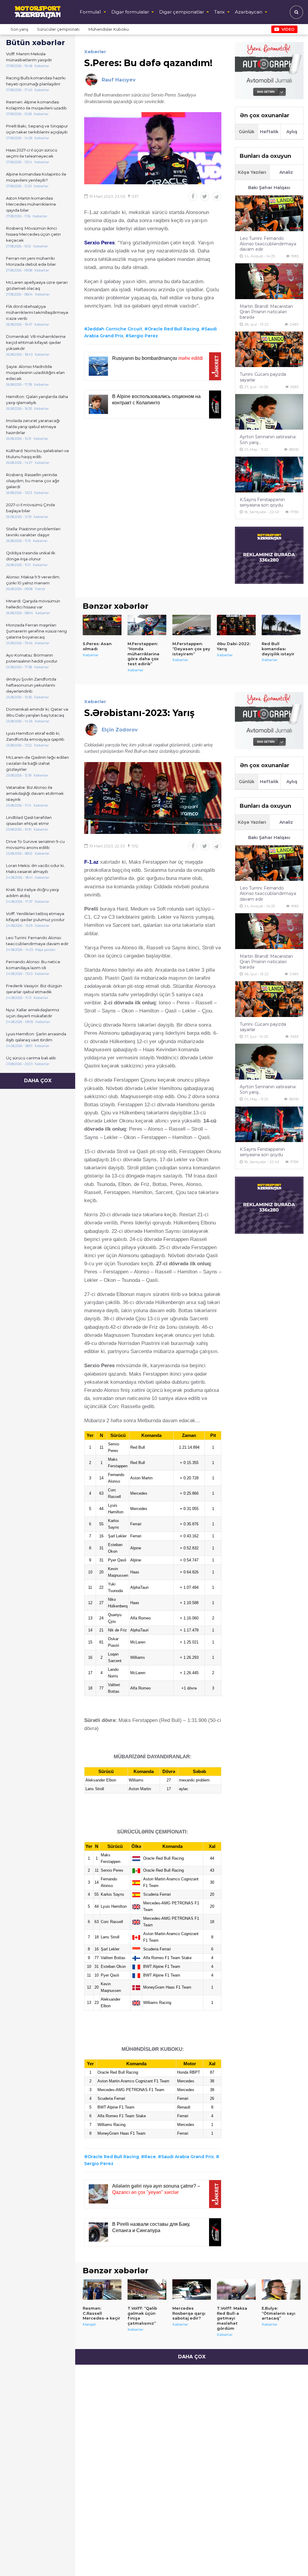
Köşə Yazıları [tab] (252, 172)
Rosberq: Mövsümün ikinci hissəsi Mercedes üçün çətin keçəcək (33, 234)
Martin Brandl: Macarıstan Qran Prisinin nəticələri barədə (266, 312)
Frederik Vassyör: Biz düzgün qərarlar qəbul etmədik (34, 989)
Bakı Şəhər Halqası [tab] (269, 188)
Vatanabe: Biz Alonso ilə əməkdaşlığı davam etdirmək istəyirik (35, 793)
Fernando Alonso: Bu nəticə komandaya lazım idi (33, 965)
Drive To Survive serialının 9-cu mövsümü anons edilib (35, 844)
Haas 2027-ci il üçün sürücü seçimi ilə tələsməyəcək (32, 153)
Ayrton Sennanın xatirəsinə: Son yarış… (268, 440)
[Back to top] (291, 2559)
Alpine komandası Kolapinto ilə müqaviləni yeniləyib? (36, 177)
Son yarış (19, 29)
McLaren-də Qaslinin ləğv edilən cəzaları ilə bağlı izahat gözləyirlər (37, 763)
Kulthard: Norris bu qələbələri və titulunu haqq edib (37, 454)
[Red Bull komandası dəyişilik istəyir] (281, 625)
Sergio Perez (143, 336)
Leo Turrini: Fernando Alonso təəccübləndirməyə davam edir (37, 941)
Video (288, 29)
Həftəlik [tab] (269, 132)
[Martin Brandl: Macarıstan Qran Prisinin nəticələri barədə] (269, 281)
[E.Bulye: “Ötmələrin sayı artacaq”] (281, 2290)
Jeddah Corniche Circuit (115, 329)
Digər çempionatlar (182, 12)
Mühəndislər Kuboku (109, 29)
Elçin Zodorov (120, 730)
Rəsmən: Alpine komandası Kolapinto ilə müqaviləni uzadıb (36, 105)
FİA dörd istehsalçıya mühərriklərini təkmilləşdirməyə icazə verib (37, 312)
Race (150, 2157)
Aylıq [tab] (292, 132)
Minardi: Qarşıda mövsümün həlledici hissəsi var (33, 604)
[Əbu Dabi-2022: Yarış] (236, 625)
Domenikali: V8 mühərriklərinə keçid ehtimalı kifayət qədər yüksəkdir (36, 342)
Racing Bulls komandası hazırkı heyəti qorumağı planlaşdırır (36, 81)
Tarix (219, 12)
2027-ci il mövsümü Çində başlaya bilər (31, 508)
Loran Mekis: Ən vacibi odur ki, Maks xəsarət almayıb (35, 868)
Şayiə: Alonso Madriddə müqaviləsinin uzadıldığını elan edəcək (35, 372)
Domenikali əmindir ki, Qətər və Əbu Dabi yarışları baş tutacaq (37, 712)
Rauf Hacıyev (119, 80)
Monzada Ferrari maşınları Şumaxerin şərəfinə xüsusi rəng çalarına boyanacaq (36, 631)
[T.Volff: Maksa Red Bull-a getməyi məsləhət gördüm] (236, 2290)
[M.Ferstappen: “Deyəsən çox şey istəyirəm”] (192, 625)
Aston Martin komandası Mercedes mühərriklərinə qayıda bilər (31, 204)
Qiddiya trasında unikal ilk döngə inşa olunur (31, 556)
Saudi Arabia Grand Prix (188, 2157)
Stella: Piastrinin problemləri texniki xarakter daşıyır (33, 532)
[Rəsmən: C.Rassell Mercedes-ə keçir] (102, 2290)
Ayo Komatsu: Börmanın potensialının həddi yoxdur (32, 658)
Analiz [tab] (286, 172)
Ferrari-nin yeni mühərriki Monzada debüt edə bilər (31, 261)
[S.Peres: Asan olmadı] (102, 625)
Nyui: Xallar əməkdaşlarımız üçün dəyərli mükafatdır (33, 1013)
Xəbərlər (95, 52)
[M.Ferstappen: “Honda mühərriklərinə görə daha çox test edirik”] (147, 625)
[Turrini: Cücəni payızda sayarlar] (269, 349)
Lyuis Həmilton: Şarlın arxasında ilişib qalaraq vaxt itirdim (36, 1037)
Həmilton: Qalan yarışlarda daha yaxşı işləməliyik (37, 400)
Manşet (89, 2324)
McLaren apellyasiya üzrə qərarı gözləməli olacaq (37, 285)
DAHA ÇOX (38, 1081)
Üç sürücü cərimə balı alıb (31, 1058)
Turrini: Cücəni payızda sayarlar (263, 377)
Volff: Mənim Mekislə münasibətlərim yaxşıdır (29, 57)
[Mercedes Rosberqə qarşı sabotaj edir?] (192, 2290)
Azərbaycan (249, 12)
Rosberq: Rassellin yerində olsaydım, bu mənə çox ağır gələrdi (33, 481)
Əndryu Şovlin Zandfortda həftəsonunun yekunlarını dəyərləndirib (31, 685)
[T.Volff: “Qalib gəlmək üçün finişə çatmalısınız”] (147, 2290)
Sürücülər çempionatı (58, 29)
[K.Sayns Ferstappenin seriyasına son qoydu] (269, 475)
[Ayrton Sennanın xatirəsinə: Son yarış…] (269, 412)
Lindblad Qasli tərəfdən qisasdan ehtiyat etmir (29, 820)
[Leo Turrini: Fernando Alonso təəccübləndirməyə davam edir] (269, 213)
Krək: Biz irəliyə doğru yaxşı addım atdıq (32, 893)
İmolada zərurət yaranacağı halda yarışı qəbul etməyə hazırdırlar (33, 427)
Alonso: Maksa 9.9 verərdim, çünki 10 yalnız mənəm (33, 580)
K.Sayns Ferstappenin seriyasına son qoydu (262, 502)
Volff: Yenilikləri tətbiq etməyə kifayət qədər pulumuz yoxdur (35, 917)
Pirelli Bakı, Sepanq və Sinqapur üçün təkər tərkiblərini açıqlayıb (37, 129)
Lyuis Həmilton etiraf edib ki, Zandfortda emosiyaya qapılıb (35, 736)
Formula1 (90, 12)
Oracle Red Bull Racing (173, 329)
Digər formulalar (130, 12)
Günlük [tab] (247, 132)
